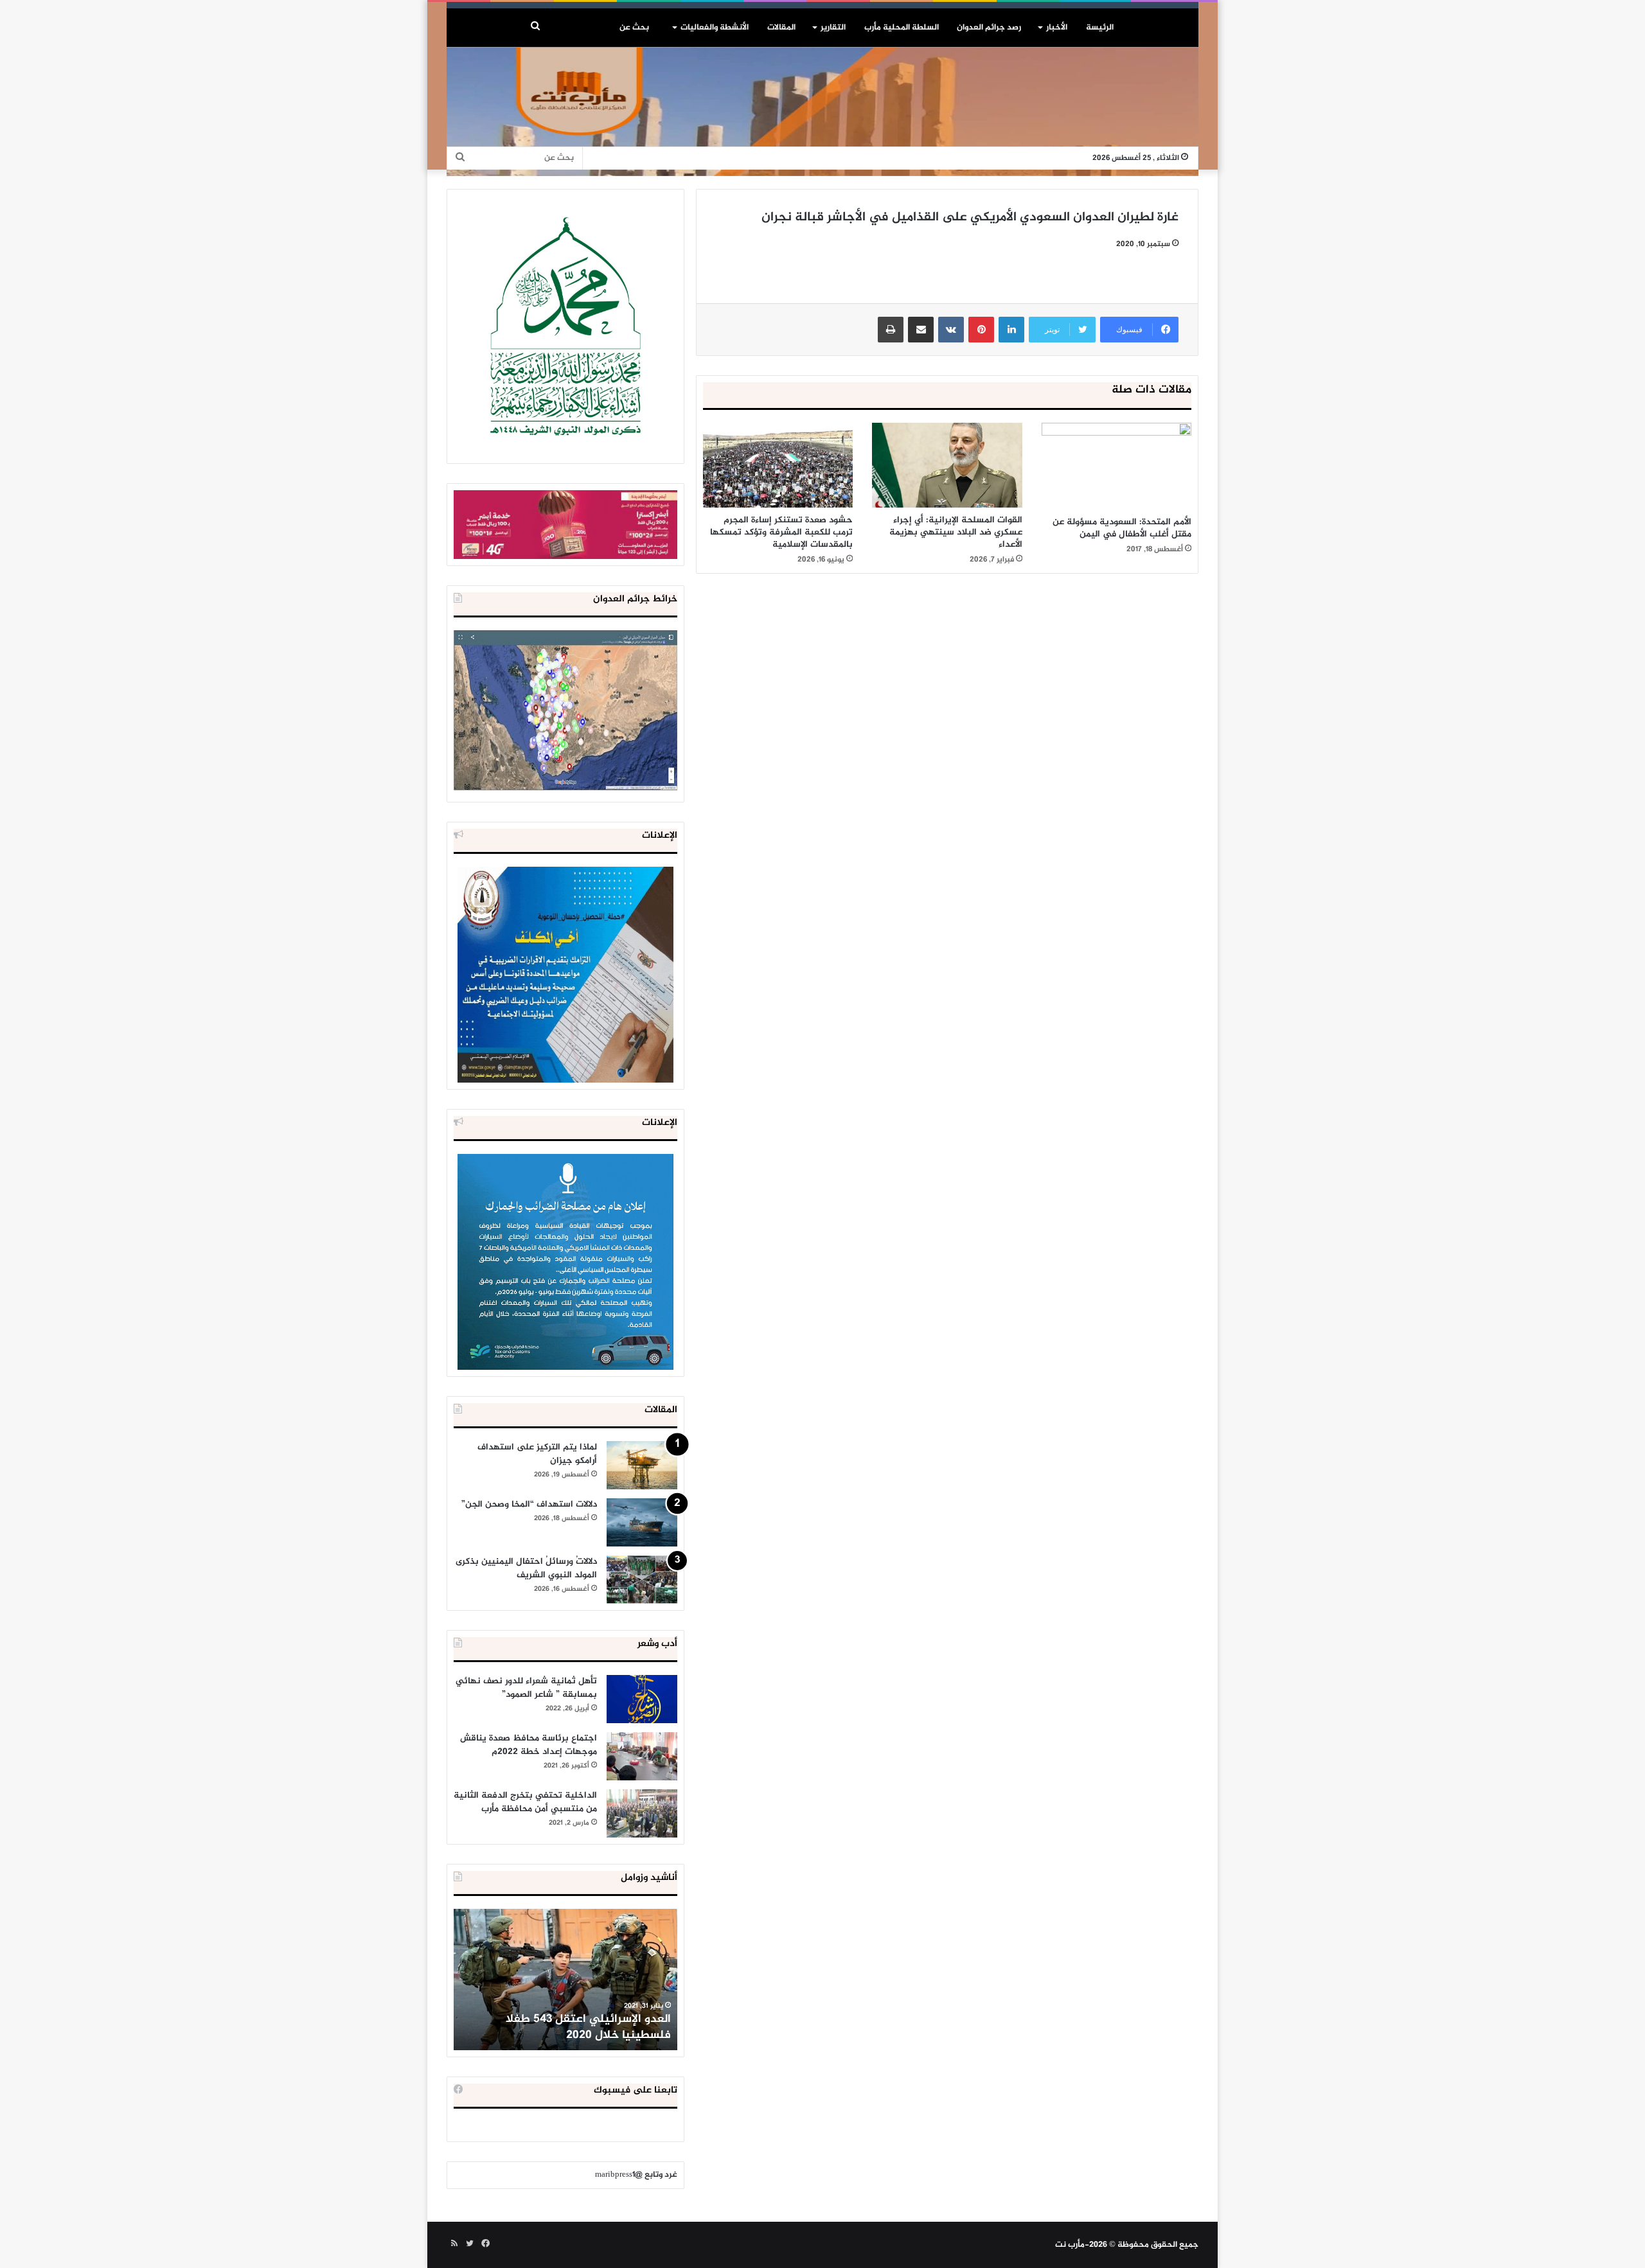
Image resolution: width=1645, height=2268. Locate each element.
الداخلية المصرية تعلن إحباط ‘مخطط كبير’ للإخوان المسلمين (567, 2027)
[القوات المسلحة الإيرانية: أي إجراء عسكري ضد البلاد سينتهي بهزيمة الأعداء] (947, 465)
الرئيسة (1100, 28)
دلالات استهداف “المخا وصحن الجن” (529, 1504)
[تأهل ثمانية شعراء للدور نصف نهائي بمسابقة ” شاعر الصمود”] (642, 1699)
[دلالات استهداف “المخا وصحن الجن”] (642, 1522)
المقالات (781, 28)
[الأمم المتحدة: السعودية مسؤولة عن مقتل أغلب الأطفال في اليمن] (1116, 466)
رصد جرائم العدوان (989, 28)
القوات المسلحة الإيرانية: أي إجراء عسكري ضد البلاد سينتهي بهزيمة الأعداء (956, 532)
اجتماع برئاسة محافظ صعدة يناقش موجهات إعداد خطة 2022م (529, 1745)
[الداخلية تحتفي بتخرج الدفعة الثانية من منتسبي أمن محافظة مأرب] (642, 1813)
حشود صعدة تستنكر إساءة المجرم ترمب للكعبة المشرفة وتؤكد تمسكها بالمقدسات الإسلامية (781, 532)
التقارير (833, 28)
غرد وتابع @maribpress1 (636, 2175)
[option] (565, 1980)
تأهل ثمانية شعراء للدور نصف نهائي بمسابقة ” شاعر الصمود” (526, 1688)
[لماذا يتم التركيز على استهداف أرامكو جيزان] (642, 1465)
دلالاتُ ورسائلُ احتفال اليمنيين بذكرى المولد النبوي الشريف (526, 1568)
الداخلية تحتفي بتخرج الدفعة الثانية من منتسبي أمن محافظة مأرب (525, 1802)
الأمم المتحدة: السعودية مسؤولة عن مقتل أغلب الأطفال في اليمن (1122, 528)
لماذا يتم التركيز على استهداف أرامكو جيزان (537, 1454)
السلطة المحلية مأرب (902, 28)
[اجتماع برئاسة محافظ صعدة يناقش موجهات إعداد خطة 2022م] (642, 1756)
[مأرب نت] (822, 112)
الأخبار (1057, 28)
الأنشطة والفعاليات (715, 28)
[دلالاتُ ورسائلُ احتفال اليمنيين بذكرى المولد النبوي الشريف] (642, 1580)
